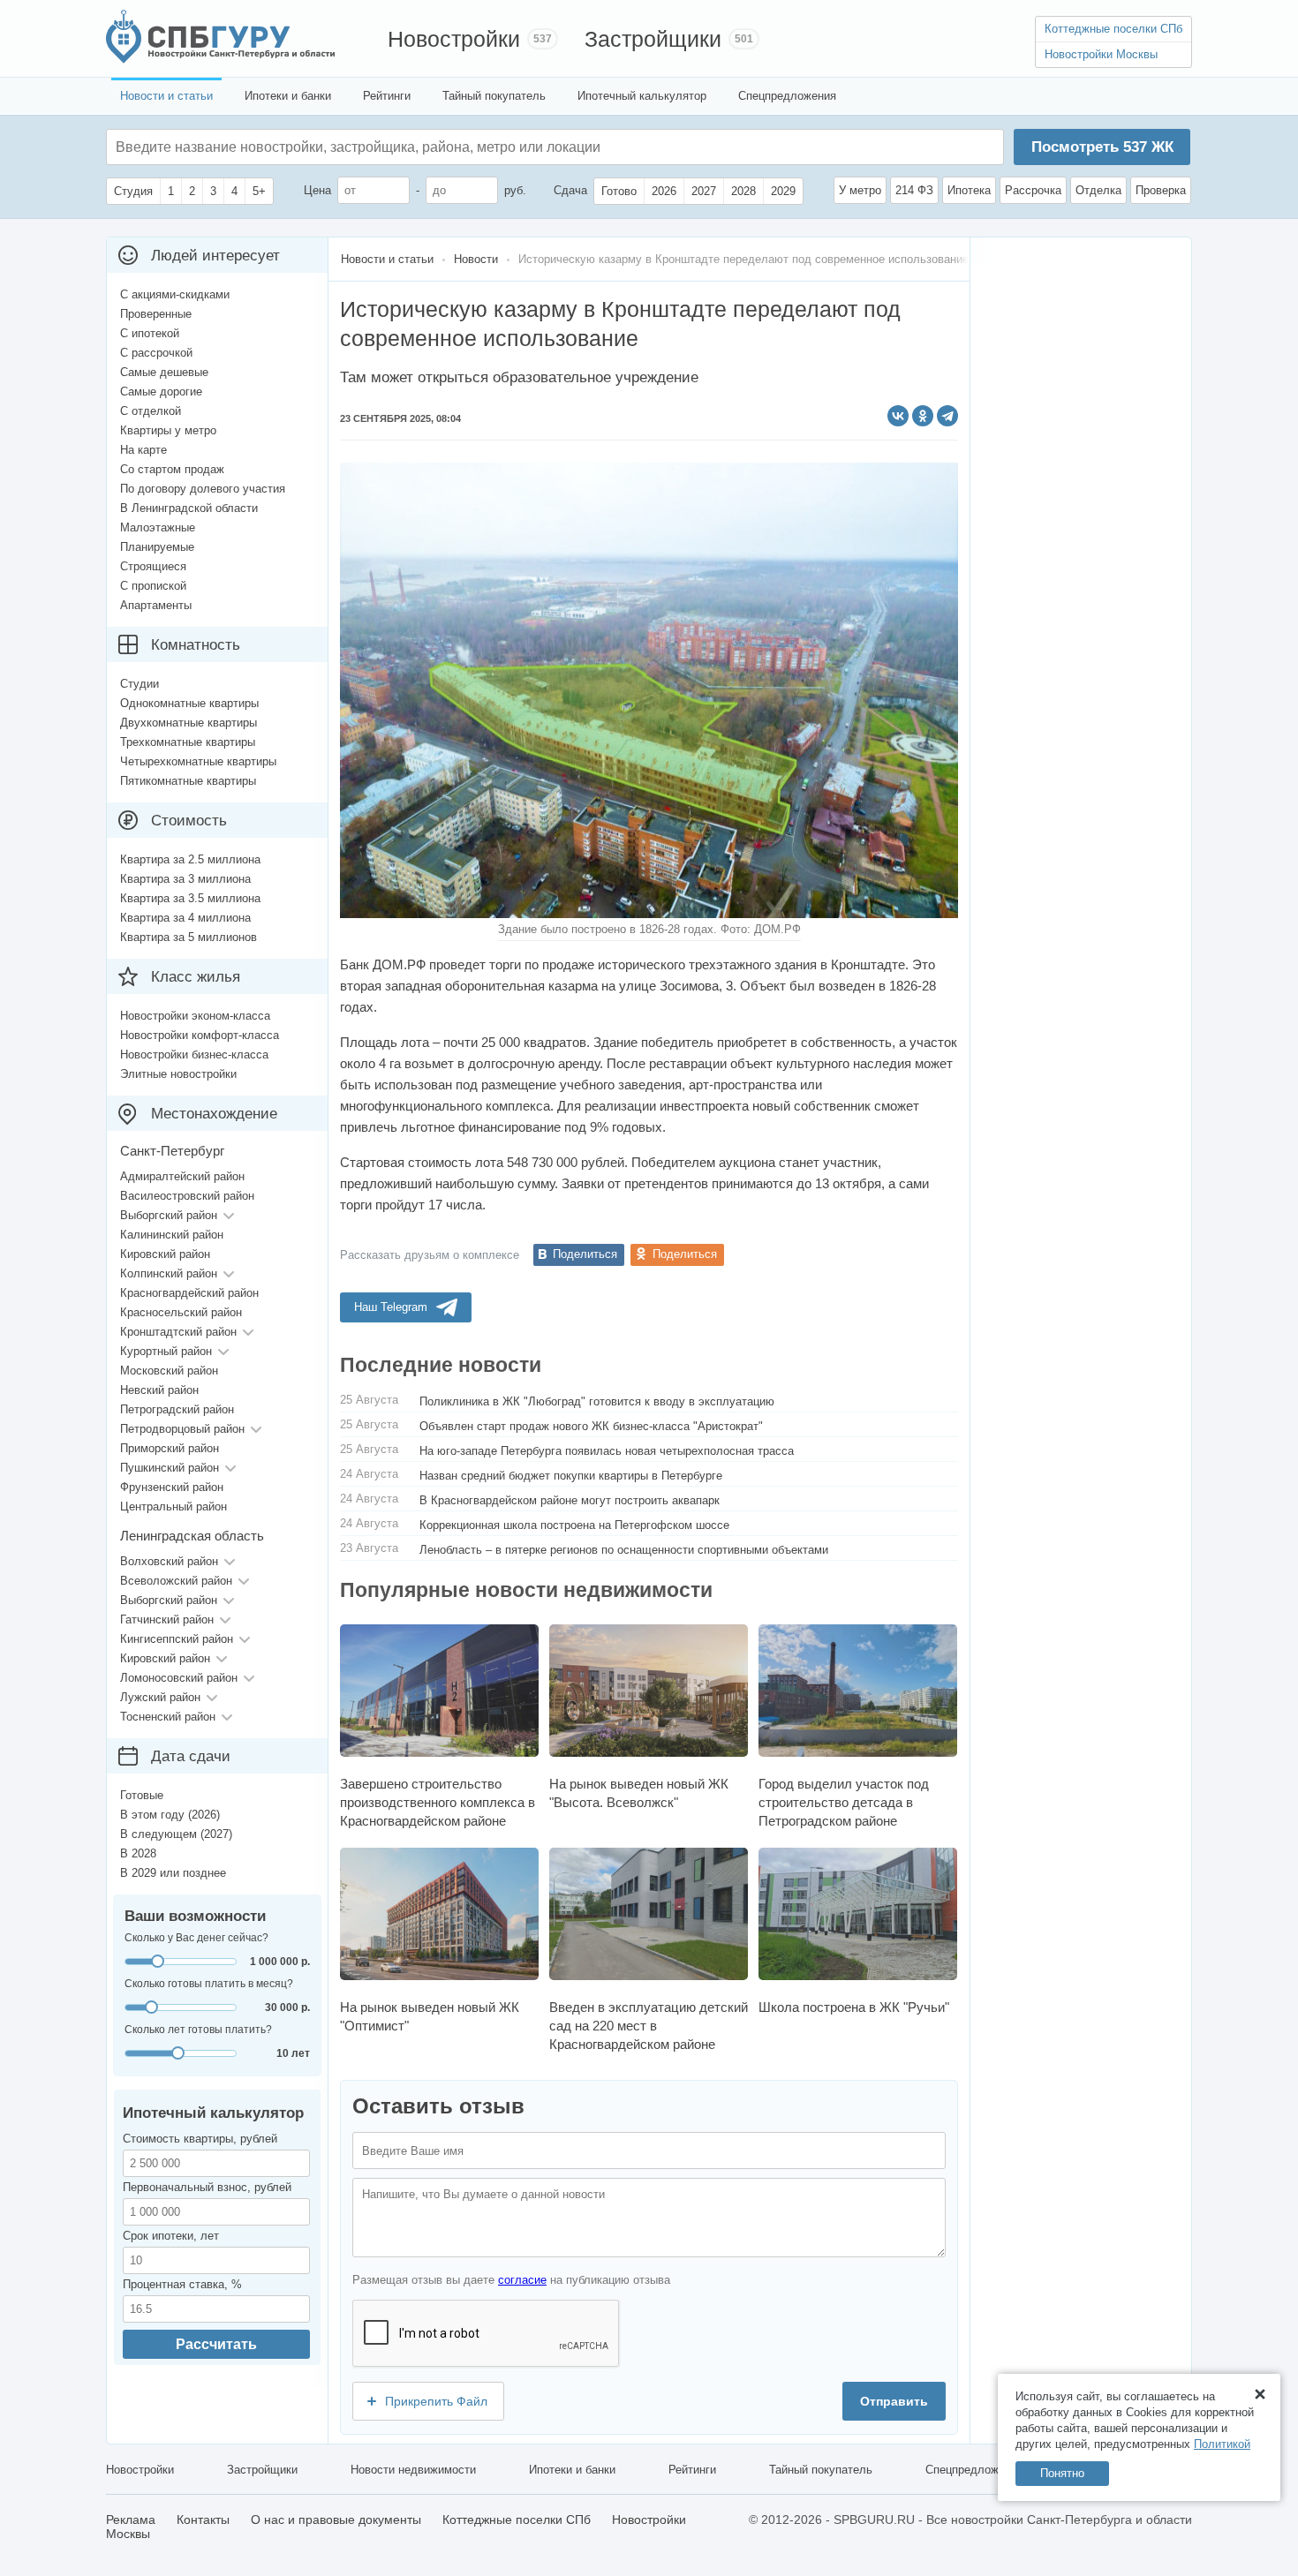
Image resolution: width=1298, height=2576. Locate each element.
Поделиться (585, 1254)
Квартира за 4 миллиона (185, 918)
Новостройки (454, 39)
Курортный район (166, 1351)
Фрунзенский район (172, 1487)
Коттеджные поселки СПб (1113, 29)
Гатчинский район (167, 1619)
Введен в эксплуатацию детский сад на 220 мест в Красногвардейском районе (649, 2026)
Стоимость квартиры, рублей (200, 2139)
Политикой (1222, 2444)
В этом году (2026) (170, 1815)
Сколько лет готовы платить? (198, 2030)
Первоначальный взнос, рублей (207, 2187)
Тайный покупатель (494, 96)
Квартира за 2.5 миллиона (190, 859)
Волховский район (169, 1561)
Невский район (159, 1390)
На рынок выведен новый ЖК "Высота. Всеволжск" (639, 1793)
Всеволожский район (176, 1581)
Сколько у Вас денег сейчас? (196, 1938)
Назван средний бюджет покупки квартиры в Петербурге (571, 1476)
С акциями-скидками (175, 294)
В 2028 (138, 1853)
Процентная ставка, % (182, 2284)
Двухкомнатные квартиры (189, 723)
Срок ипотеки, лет (171, 2236)
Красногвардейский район (189, 1293)
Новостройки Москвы (1101, 54)
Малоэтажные (158, 527)
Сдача (570, 190)
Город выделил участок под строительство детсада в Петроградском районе (844, 1802)
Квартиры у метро (168, 430)
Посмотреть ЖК (1102, 147)
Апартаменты (156, 605)
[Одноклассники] (923, 416)
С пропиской (153, 586)
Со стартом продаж (172, 469)
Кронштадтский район (178, 1332)
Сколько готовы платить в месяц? (209, 1984)
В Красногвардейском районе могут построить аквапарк (570, 1500)
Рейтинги (387, 96)
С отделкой (151, 411)
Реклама (131, 2520)
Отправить (894, 2401)
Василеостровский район (187, 1196)
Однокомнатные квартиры (189, 703)
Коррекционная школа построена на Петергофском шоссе (574, 1525)
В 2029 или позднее (173, 1873)
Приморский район (170, 1448)
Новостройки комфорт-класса (200, 1035)
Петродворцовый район (182, 1429)
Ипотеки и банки (288, 96)
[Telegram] (947, 416)
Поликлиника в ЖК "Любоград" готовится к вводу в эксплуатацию (597, 1401)
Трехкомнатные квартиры (188, 742)
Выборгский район (169, 1215)
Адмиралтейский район (182, 1176)
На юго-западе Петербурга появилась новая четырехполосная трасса (607, 1451)
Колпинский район (169, 1273)
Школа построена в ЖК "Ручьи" (854, 2007)
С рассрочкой (156, 353)
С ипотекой (150, 333)
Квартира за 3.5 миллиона (190, 898)
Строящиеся (153, 566)
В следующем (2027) (176, 1834)
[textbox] (381, 147)
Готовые (142, 1795)
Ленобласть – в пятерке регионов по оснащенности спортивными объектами (624, 1550)
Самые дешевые (164, 372)
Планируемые (157, 547)
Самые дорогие (161, 392)
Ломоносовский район (179, 1678)
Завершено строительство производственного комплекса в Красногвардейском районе (438, 1802)
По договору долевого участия (203, 489)
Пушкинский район (170, 1468)
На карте (143, 450)
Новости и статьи (166, 96)
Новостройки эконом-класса (195, 1016)
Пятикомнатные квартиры (188, 781)
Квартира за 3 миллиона (185, 879)
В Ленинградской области (189, 508)
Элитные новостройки (178, 1074)
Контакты (203, 2520)
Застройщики (653, 39)
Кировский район (165, 1254)
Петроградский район (177, 1409)
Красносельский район (181, 1312)
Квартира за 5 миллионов (189, 937)
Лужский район (160, 1697)
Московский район (169, 1371)
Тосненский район (168, 1717)
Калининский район (172, 1235)
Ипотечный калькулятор (642, 96)
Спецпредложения (787, 96)
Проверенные (156, 314)
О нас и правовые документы (336, 2520)
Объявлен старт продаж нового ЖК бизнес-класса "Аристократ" (591, 1426)
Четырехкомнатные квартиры (198, 761)
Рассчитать (216, 2344)
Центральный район (174, 1506)
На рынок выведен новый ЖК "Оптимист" (430, 2016)
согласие (522, 2280)
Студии (140, 684)
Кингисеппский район (177, 1639)
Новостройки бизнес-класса (194, 1055)
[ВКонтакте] (898, 416)
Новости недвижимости (413, 2470)
